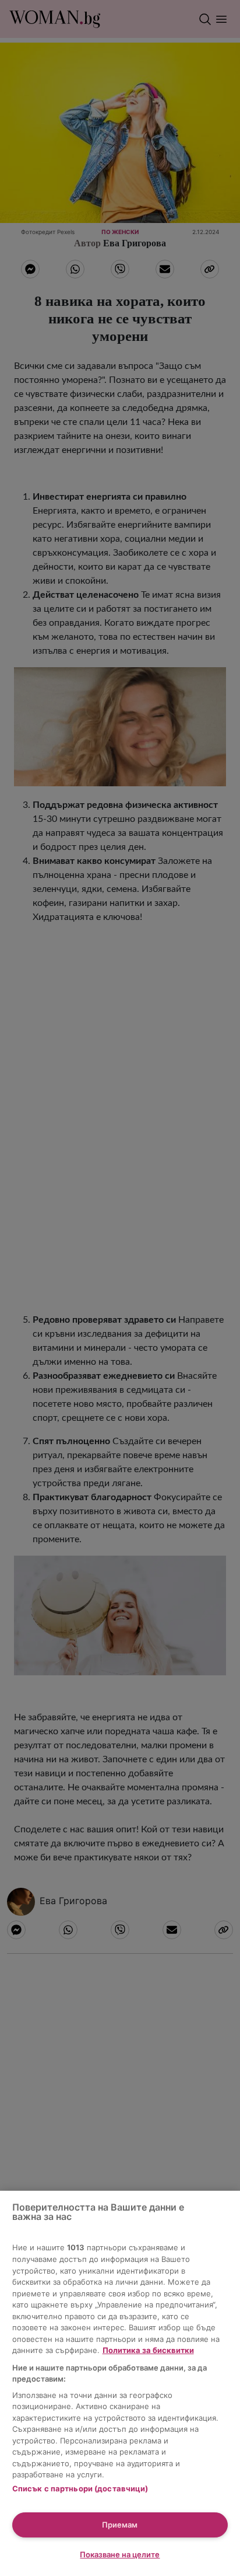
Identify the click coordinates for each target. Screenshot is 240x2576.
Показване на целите (120, 2554)
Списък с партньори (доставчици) (80, 2488)
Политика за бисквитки (148, 2350)
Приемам (120, 2525)
